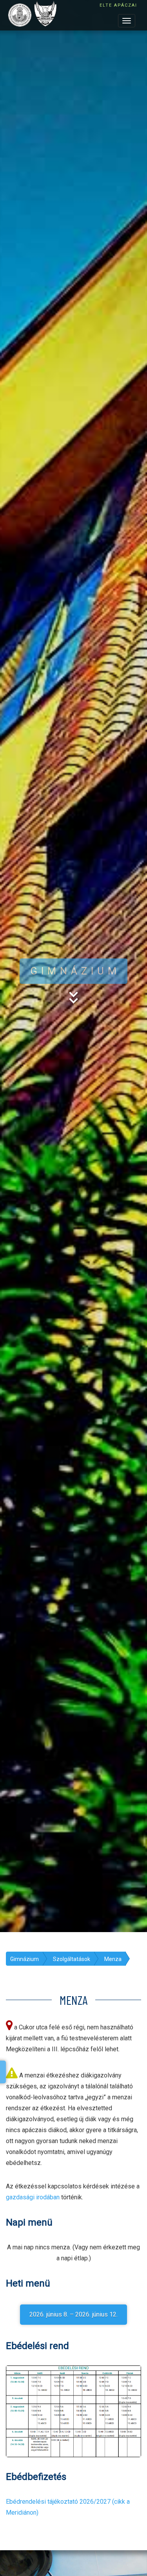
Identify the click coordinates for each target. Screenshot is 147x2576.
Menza (113, 1959)
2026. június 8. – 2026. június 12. (73, 2314)
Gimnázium (24, 1959)
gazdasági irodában (33, 2197)
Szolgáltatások (72, 1959)
